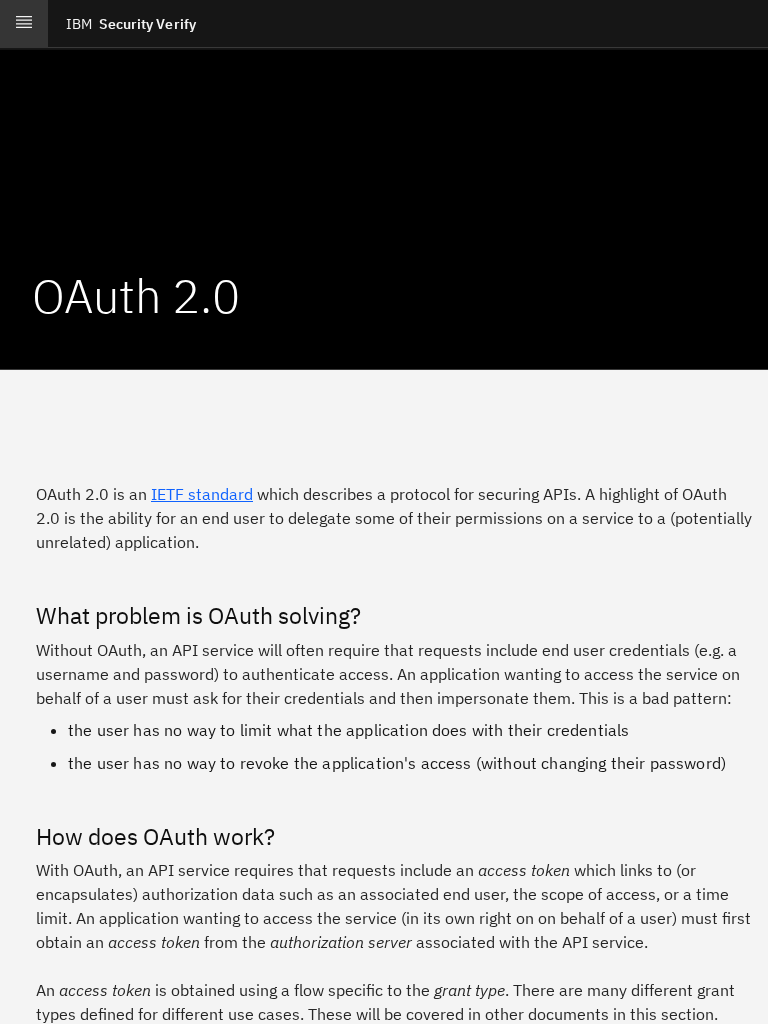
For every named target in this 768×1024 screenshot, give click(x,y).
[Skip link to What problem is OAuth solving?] (22, 616)
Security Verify (131, 24)
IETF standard (202, 494)
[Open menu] (24, 24)
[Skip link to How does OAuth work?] (22, 837)
